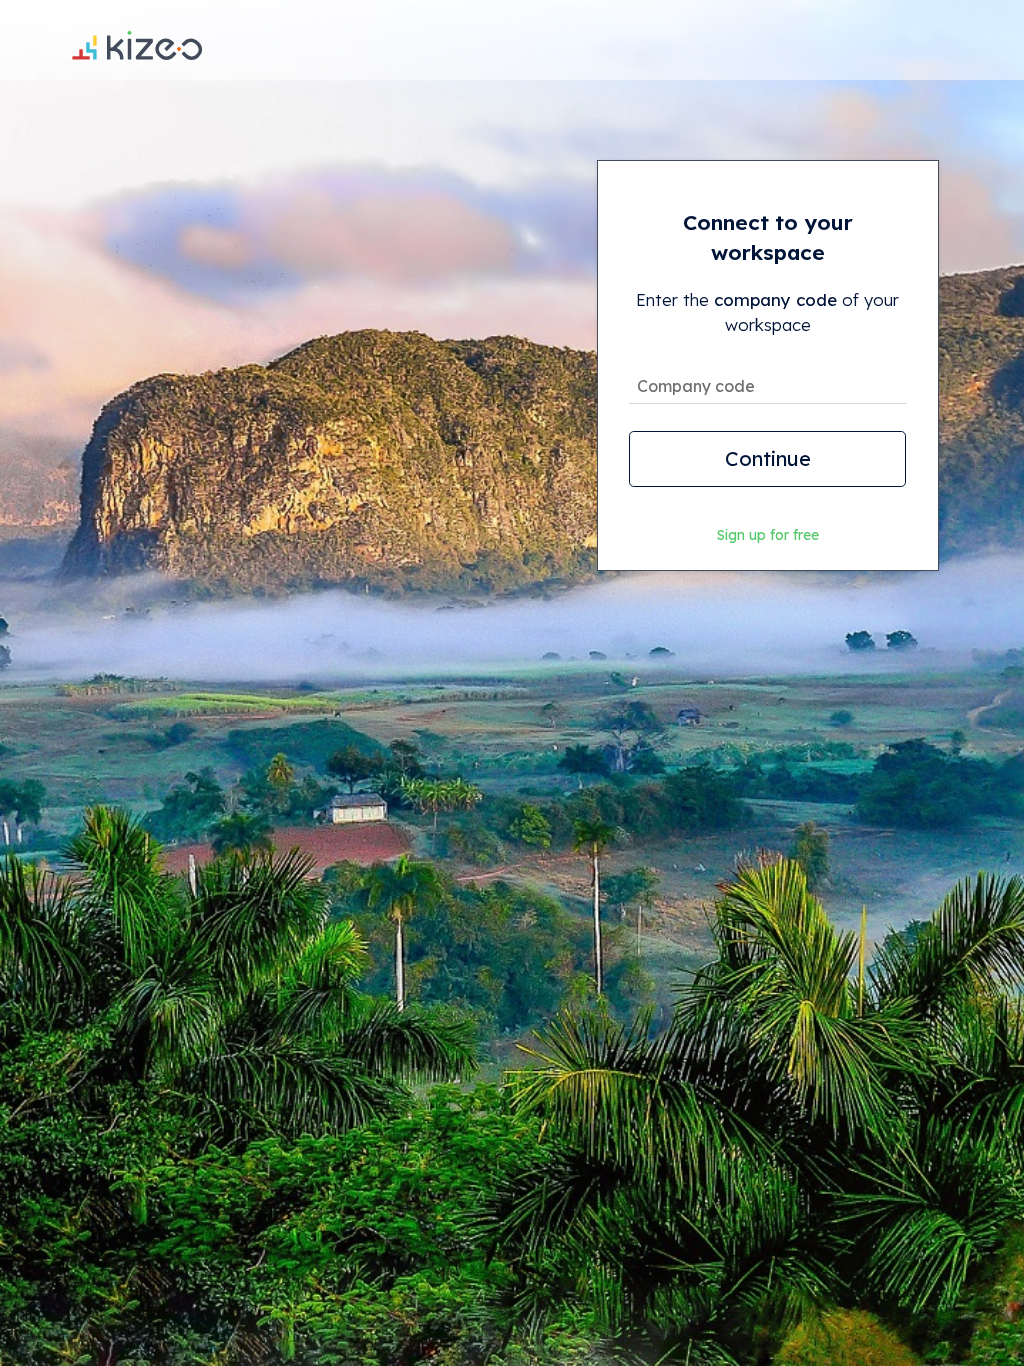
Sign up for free (768, 535)
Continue (768, 458)
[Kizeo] (137, 40)
